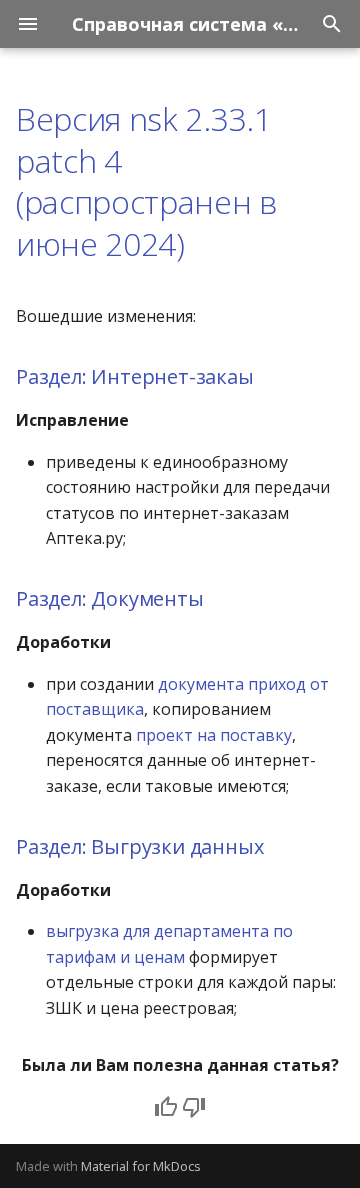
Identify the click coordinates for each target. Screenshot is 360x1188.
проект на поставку (214, 735)
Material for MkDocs (141, 1166)
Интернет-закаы (172, 376)
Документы (147, 598)
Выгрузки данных (177, 846)
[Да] (166, 1107)
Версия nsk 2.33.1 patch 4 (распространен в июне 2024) (147, 181)
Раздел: (53, 376)
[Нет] (194, 1107)
